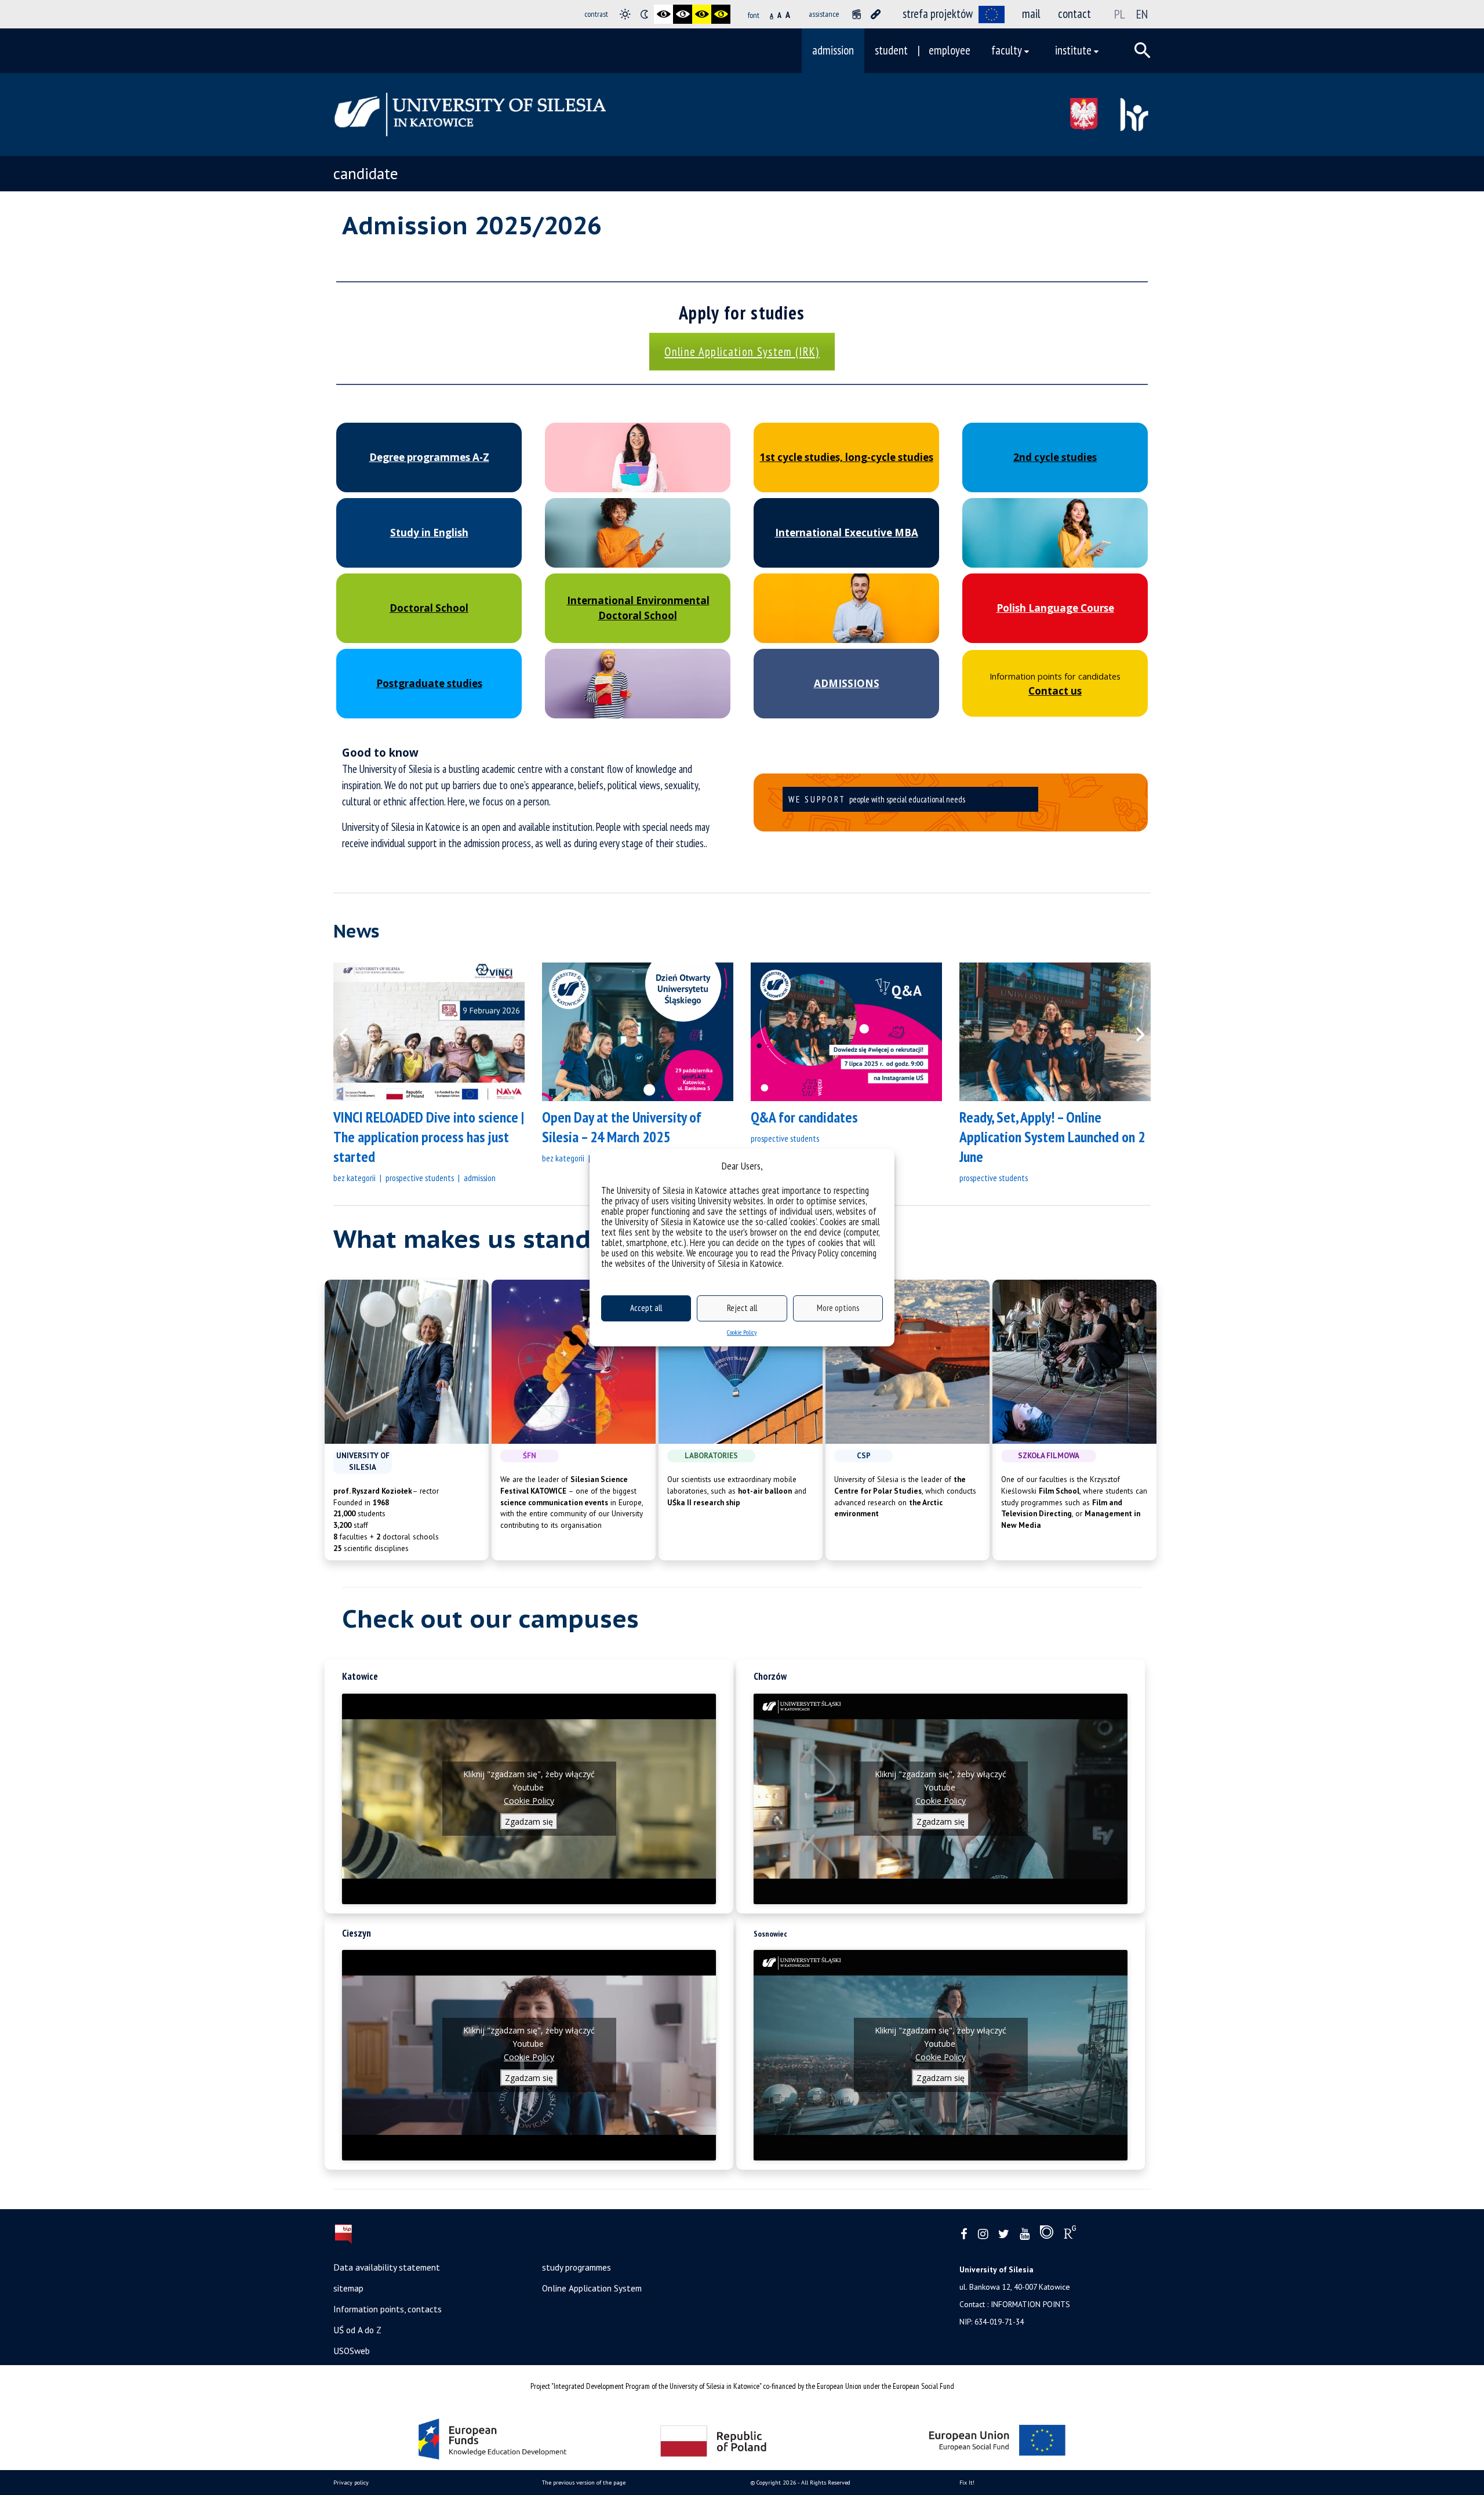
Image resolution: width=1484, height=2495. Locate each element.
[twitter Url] (1004, 2234)
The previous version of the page (584, 2483)
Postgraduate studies (429, 683)
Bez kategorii (354, 1178)
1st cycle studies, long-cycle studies (847, 457)
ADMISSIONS (847, 683)
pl (1120, 14)
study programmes (576, 2267)
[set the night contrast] (644, 14)
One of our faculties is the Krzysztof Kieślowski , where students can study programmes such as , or (1074, 1502)
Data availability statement (387, 2267)
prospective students (420, 1178)
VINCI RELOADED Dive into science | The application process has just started (429, 1137)
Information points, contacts (388, 2309)
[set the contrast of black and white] (663, 14)
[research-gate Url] (1070, 2235)
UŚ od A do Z (357, 2330)
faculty (1007, 50)
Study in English (429, 533)
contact (1074, 14)
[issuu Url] (1047, 2235)
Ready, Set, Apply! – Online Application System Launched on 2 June (1052, 1137)
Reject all (742, 1308)
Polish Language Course (1055, 608)
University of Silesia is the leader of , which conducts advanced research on (905, 1497)
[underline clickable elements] (876, 14)
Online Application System (592, 2288)
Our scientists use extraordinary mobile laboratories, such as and (737, 1491)
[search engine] (1143, 50)
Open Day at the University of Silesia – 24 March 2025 (622, 1127)
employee (950, 50)
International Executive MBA (847, 533)
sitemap (348, 2288)
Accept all (646, 1308)
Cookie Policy (742, 1332)
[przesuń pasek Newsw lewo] (351, 1032)
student (891, 50)
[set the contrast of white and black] (683, 14)
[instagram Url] (983, 2234)
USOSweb (352, 2351)
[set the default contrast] (625, 14)
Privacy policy (351, 2483)
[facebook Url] (964, 2234)
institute (1073, 50)
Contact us (1055, 691)
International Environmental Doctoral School (638, 608)
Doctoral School (429, 608)
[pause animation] (856, 14)
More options (838, 1308)
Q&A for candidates (804, 1117)
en (1142, 14)
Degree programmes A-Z (429, 457)
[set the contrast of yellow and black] (721, 14)
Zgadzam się (529, 1822)
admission (833, 50)
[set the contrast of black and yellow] (702, 14)
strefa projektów (938, 14)
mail (1031, 14)
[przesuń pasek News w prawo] (1133, 1032)
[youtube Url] (1025, 2234)
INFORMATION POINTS (1030, 2304)
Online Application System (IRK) (742, 352)
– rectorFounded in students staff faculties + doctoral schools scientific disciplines (386, 1520)
